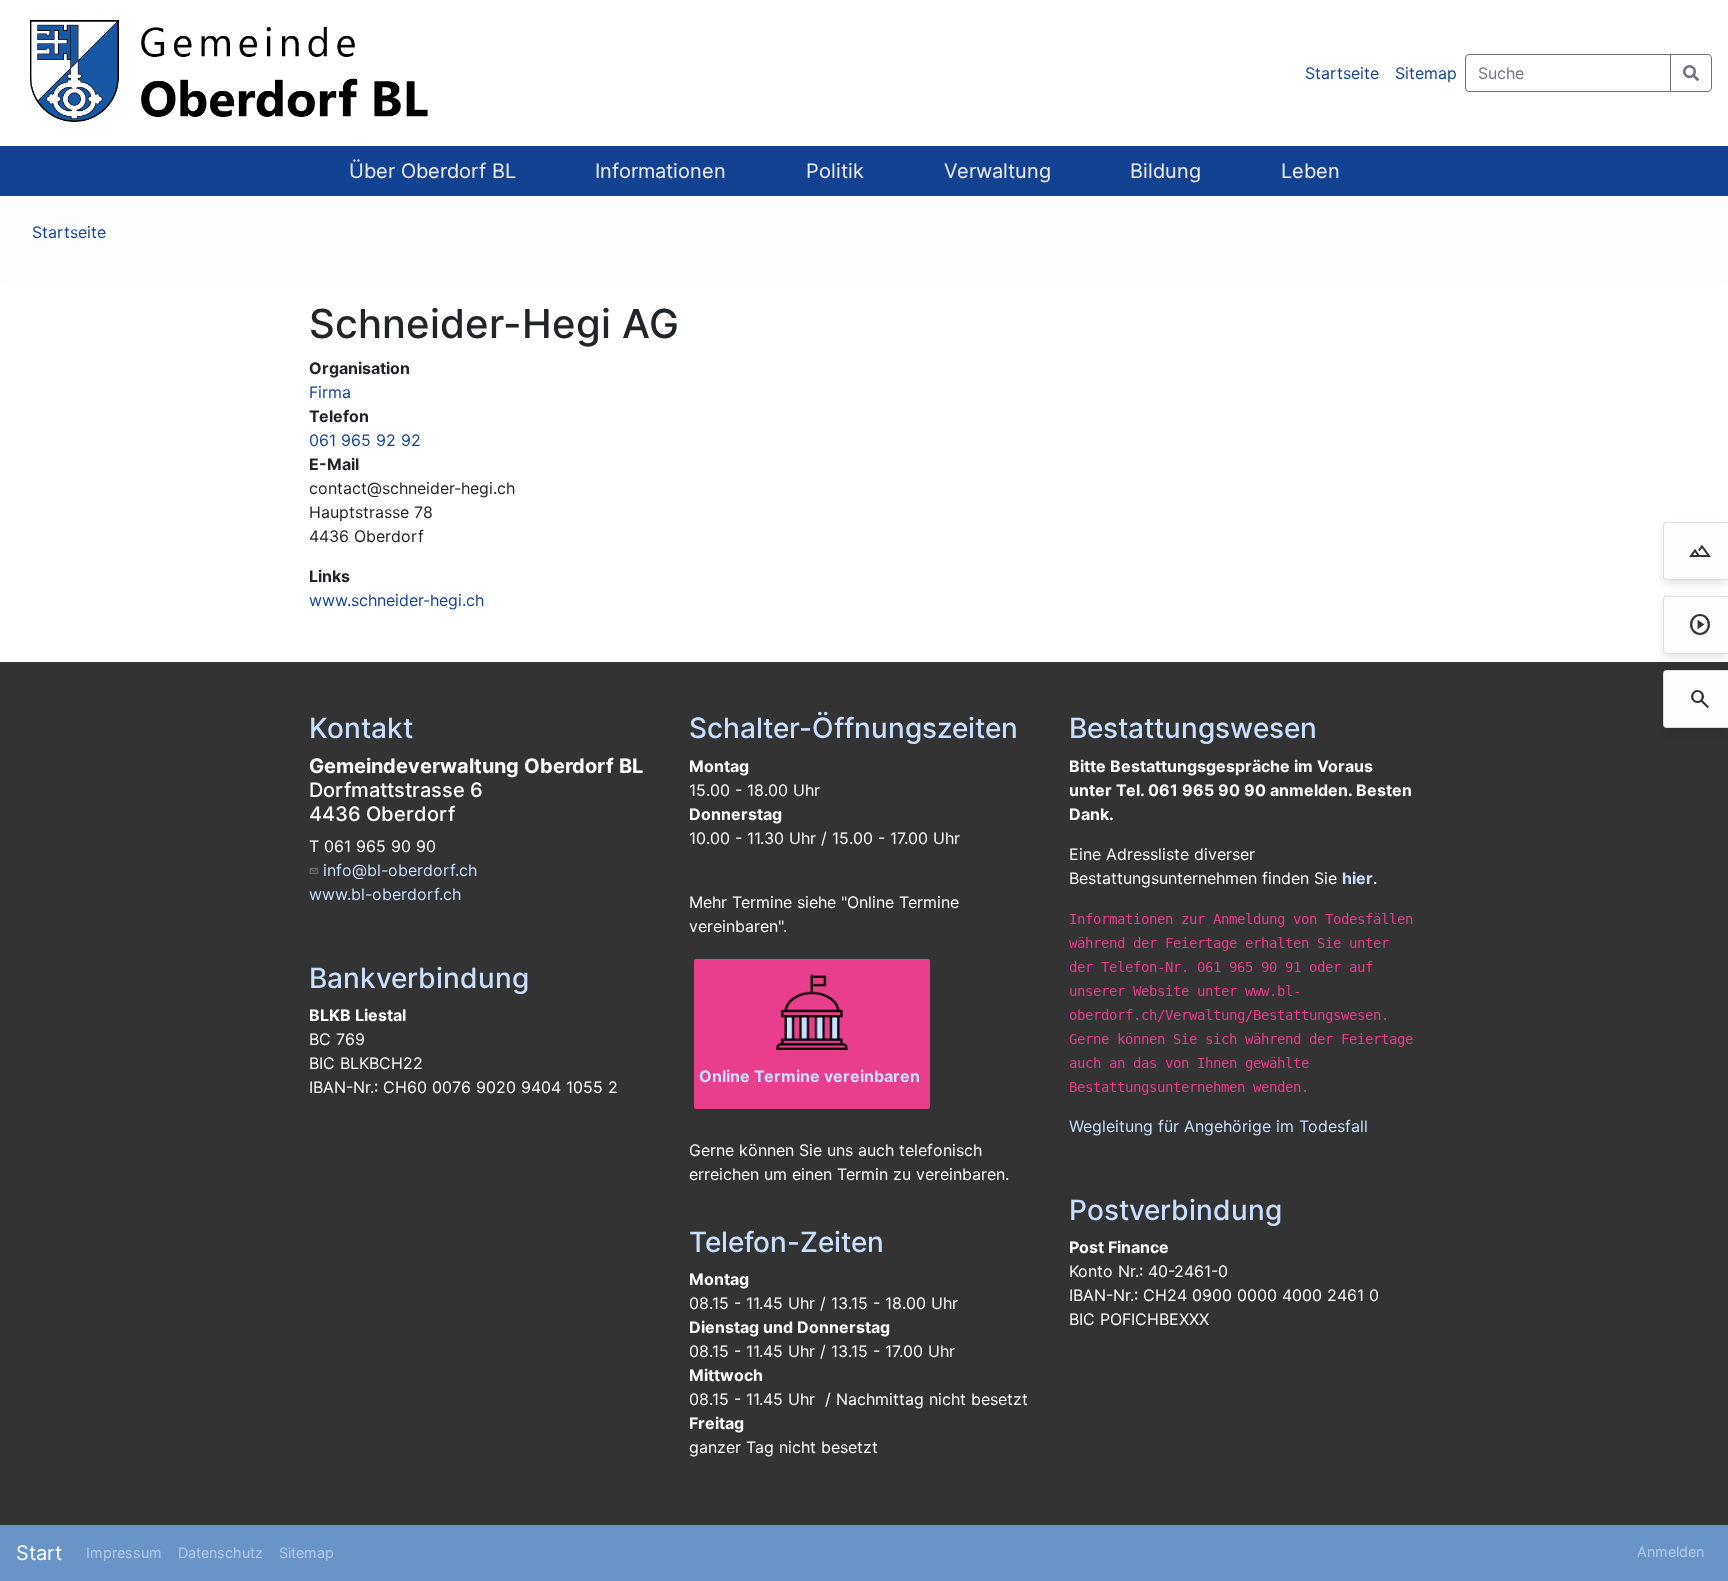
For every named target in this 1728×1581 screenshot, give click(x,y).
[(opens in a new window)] (812, 1014)
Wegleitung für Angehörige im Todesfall (1218, 1126)
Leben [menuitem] (1310, 171)
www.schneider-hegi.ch (396, 600)
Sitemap (1426, 73)
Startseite (1342, 73)
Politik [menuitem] (835, 171)
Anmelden (1670, 1551)
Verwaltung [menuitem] (997, 171)
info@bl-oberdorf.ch (400, 870)
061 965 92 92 (365, 440)
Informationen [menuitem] (660, 171)
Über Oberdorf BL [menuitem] (432, 171)
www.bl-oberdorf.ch (385, 894)
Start (39, 1553)
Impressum (124, 1552)
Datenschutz (220, 1552)
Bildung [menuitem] (1165, 171)
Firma (330, 392)
